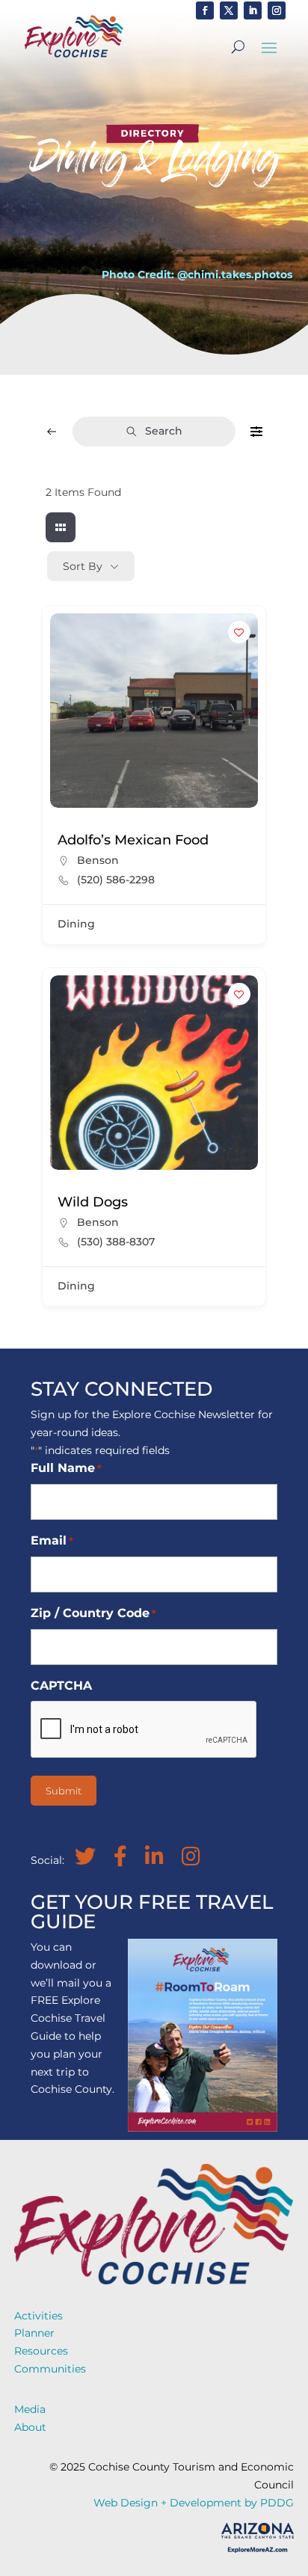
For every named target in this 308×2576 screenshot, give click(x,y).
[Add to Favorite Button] (239, 632)
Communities (50, 2369)
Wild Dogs (93, 1202)
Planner (34, 2333)
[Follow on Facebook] (205, 10)
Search (164, 431)
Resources (41, 2351)
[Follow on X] (229, 10)
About (30, 2427)
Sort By (83, 566)
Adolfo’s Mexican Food (133, 840)
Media (30, 2409)
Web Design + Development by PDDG (194, 2503)
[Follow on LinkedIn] (253, 10)
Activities (38, 2316)
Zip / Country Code (93, 1613)
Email (52, 1540)
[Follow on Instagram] (277, 10)
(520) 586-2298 (116, 880)
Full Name (66, 1468)
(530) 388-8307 (116, 1242)
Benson (98, 860)
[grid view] (61, 527)
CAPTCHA (61, 1686)
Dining (76, 924)
